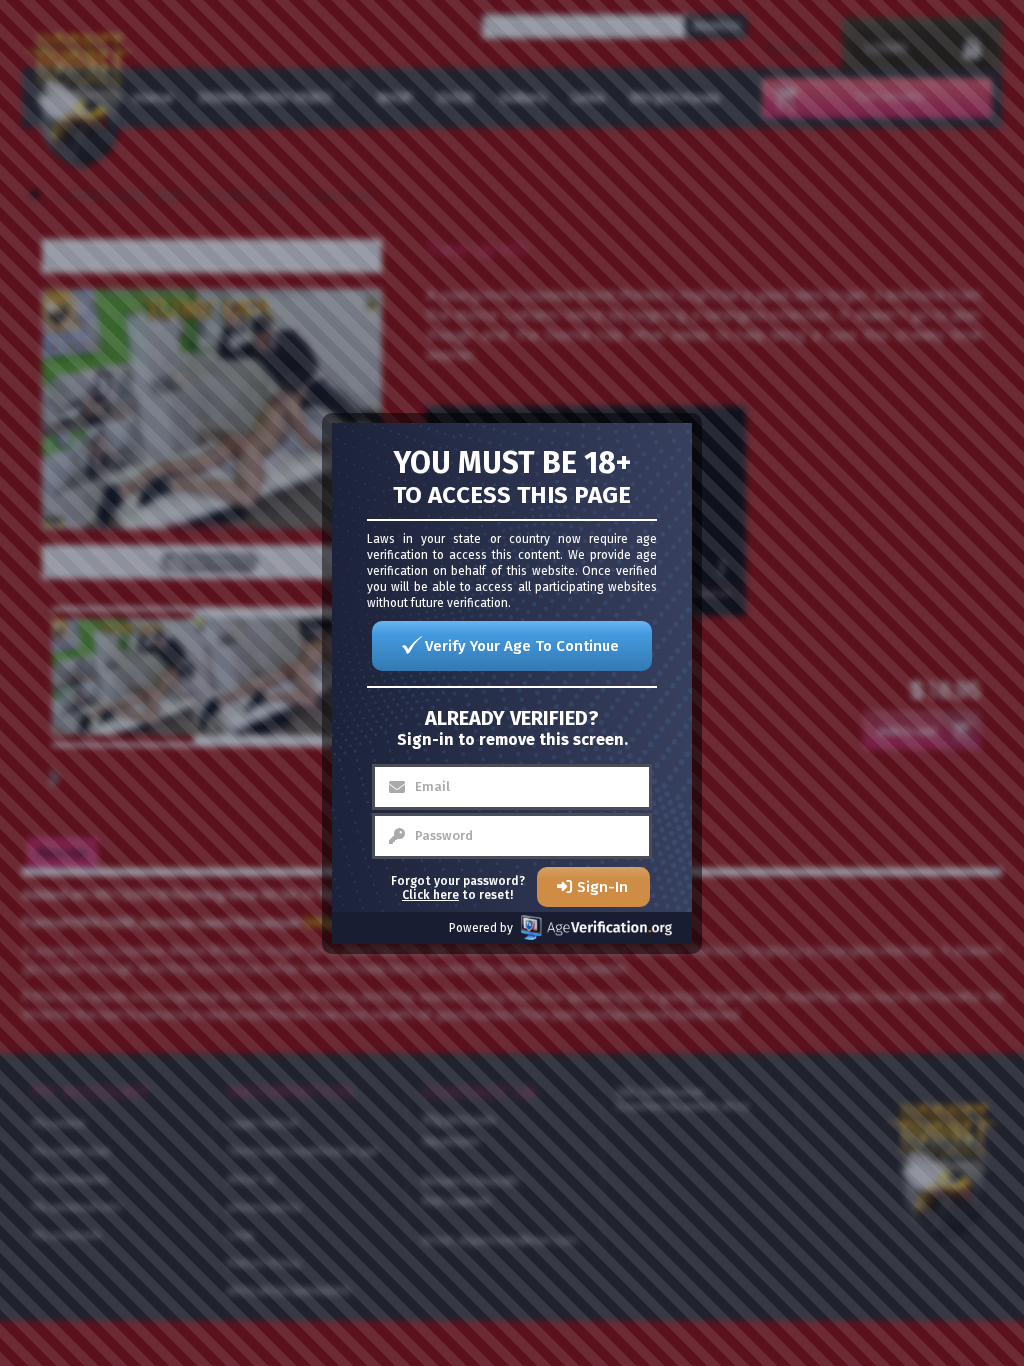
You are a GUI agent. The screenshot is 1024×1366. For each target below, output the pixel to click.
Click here (430, 895)
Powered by (481, 928)
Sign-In (602, 887)
